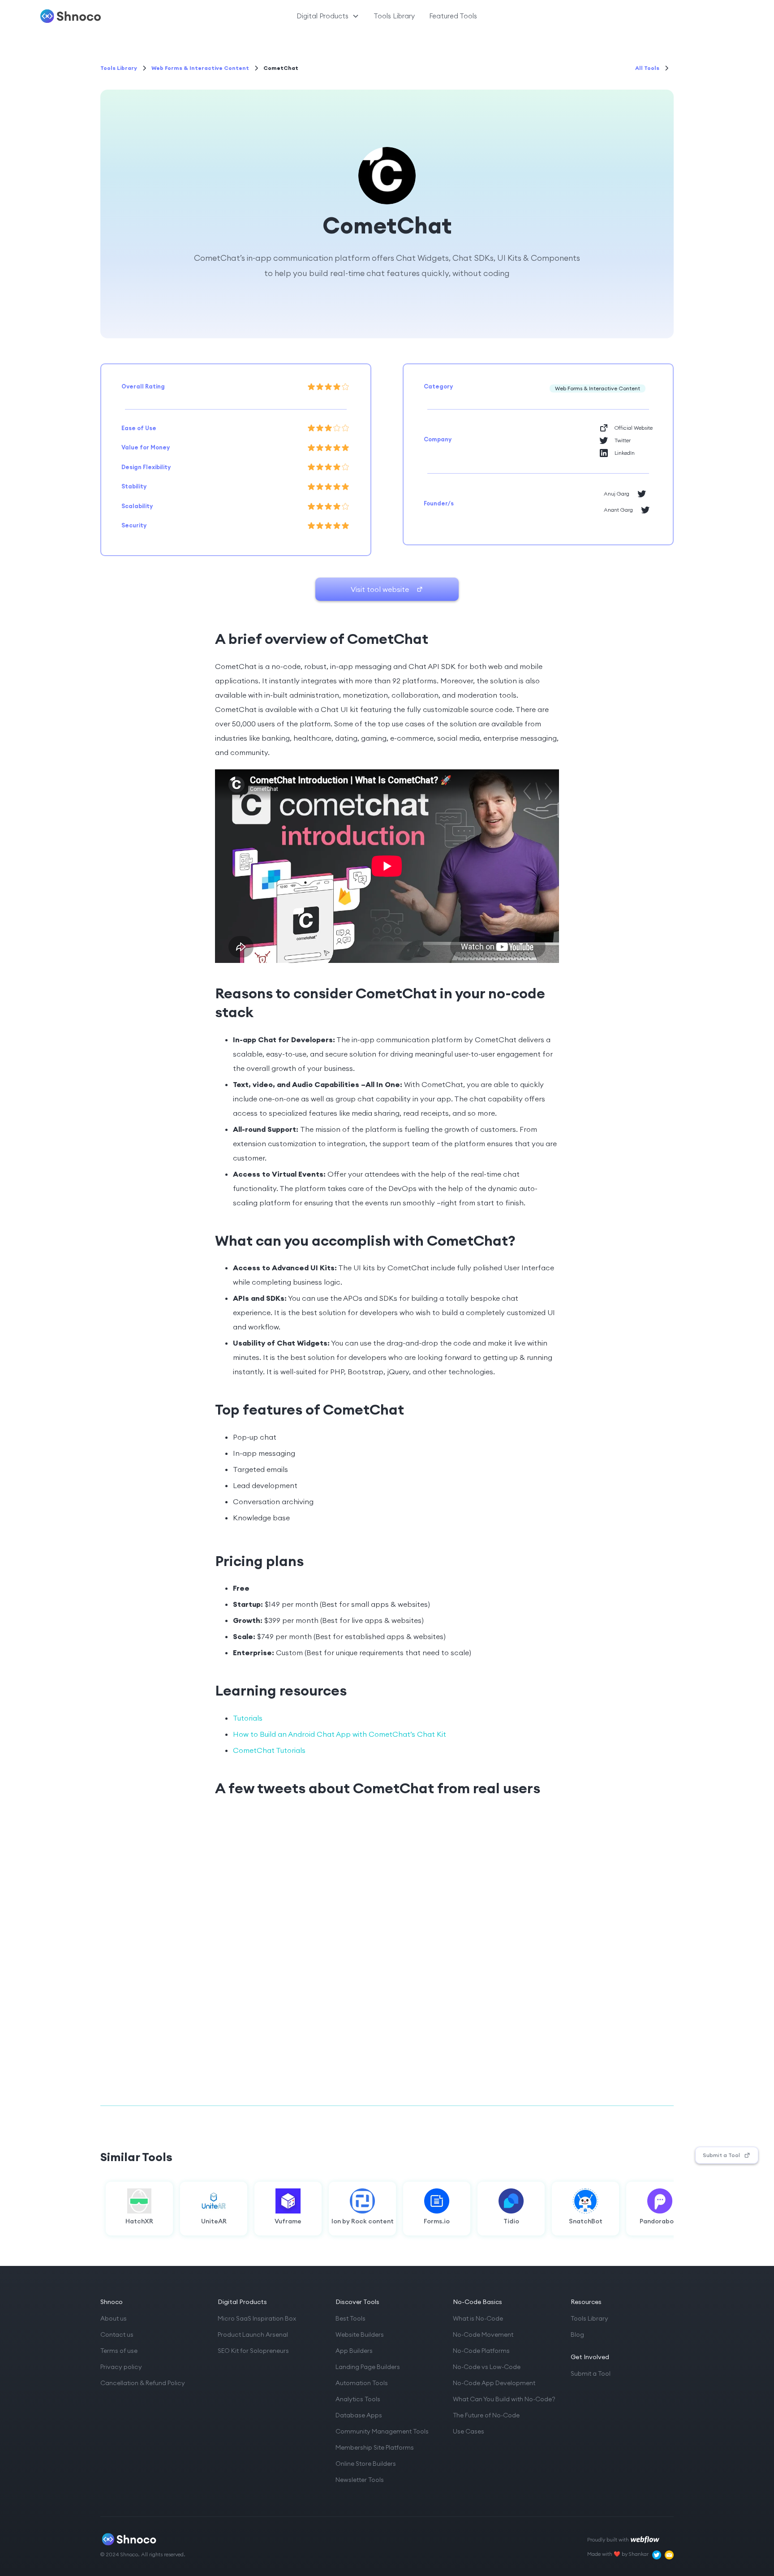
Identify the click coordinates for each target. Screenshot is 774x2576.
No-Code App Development (494, 2383)
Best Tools (350, 2318)
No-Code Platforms (481, 2351)
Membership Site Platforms (375, 2447)
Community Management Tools (382, 2431)
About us (114, 2318)
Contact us (117, 2334)
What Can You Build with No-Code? (504, 2399)
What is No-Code (478, 2318)
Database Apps (359, 2415)
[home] (95, 16)
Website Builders (360, 2334)
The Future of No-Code (486, 2415)
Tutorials (248, 1718)
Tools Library (394, 16)
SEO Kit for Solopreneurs (253, 2351)
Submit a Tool (591, 2373)
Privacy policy (121, 2367)
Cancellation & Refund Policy (143, 2383)
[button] (328, 16)
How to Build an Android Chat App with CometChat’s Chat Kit (340, 1734)
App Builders (354, 2351)
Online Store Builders (366, 2464)
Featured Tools (453, 16)
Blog (577, 2334)
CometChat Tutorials (269, 1750)
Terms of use (119, 2351)
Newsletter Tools (360, 2480)
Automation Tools (362, 2383)
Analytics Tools (358, 2399)
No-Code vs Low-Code (487, 2367)
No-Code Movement (483, 2334)
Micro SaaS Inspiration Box (257, 2318)
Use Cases (469, 2431)
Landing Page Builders (368, 2367)
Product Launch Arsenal (253, 2334)
